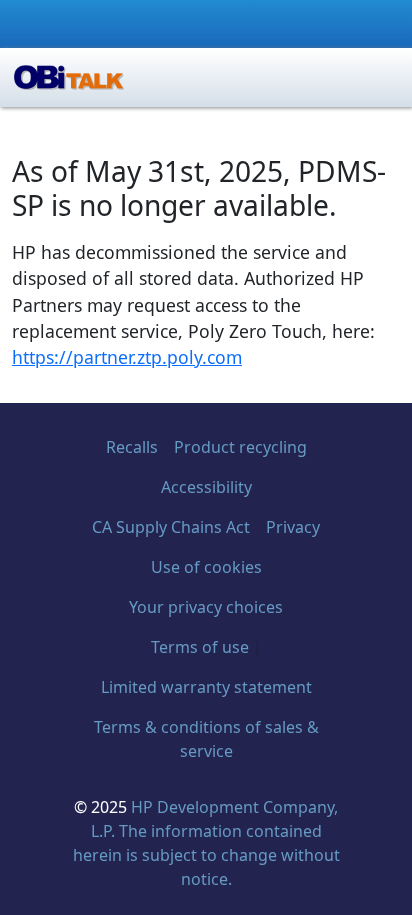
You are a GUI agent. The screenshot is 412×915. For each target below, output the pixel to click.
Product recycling (240, 447)
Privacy (293, 527)
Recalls (132, 447)
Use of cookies (206, 567)
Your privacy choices (206, 607)
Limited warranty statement (206, 687)
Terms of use (200, 647)
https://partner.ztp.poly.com (127, 357)
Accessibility (206, 487)
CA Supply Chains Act (171, 527)
